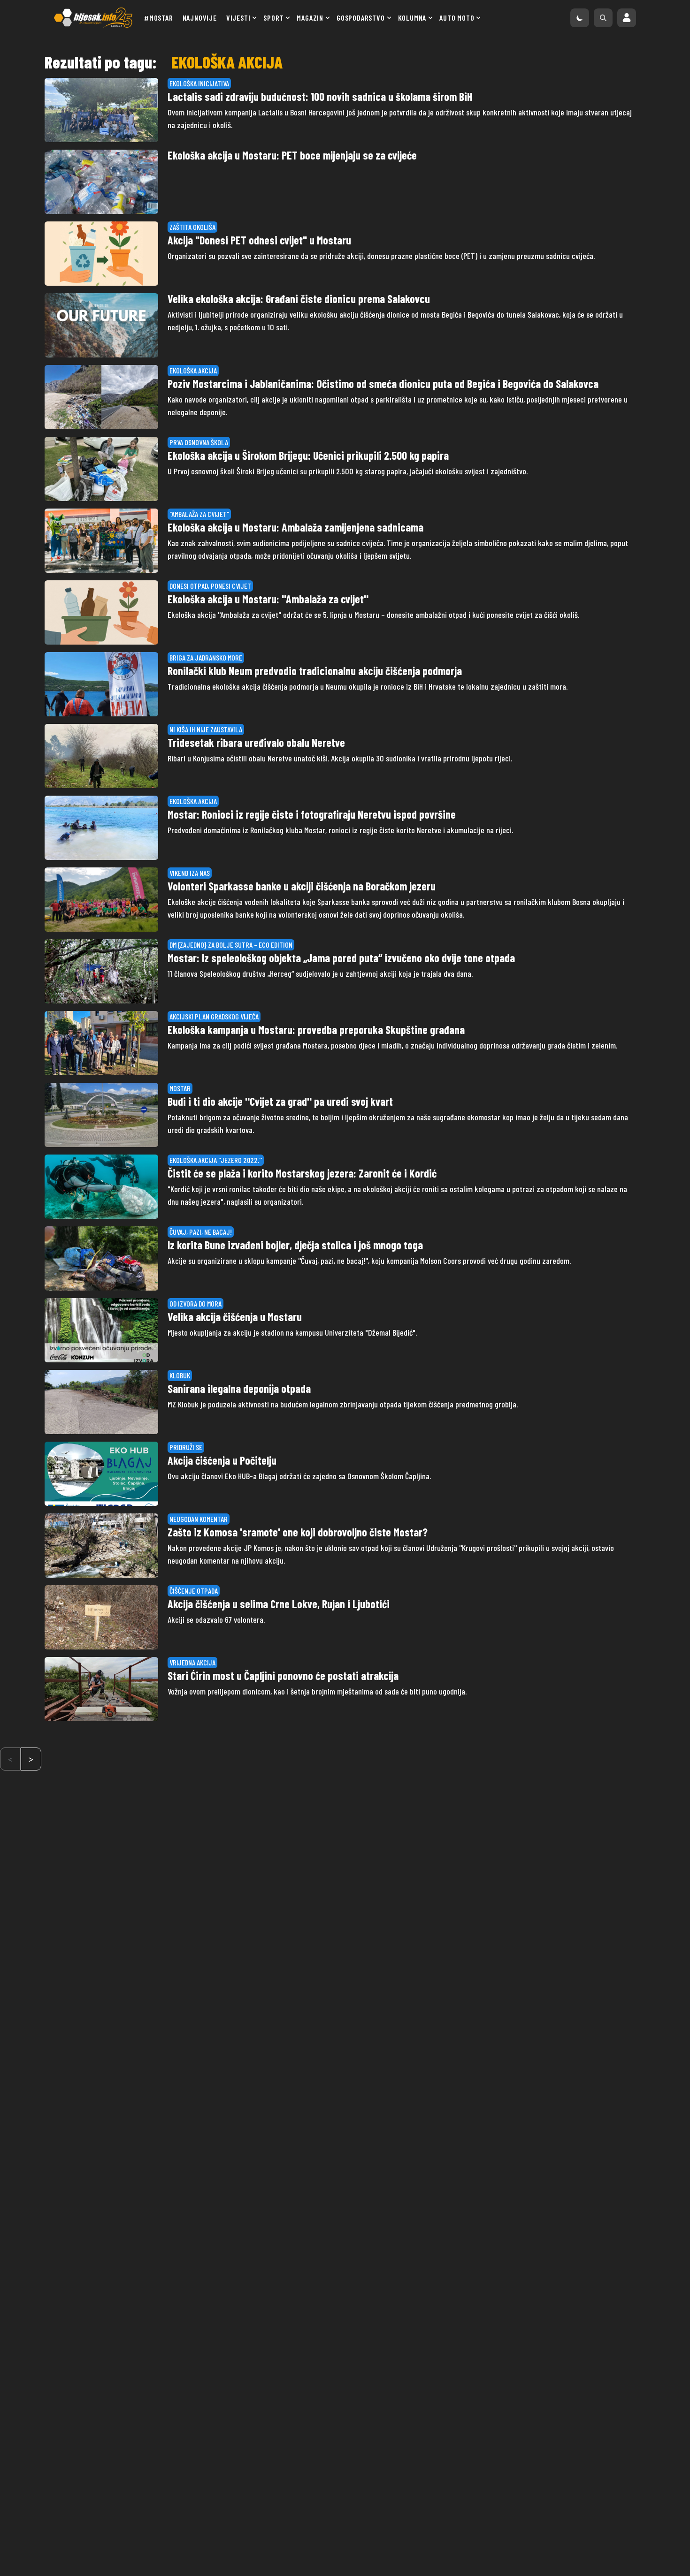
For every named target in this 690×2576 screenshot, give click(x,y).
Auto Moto (457, 18)
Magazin (310, 18)
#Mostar (159, 18)
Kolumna (412, 18)
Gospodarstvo (361, 18)
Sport (273, 18)
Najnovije (200, 18)
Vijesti (238, 18)
